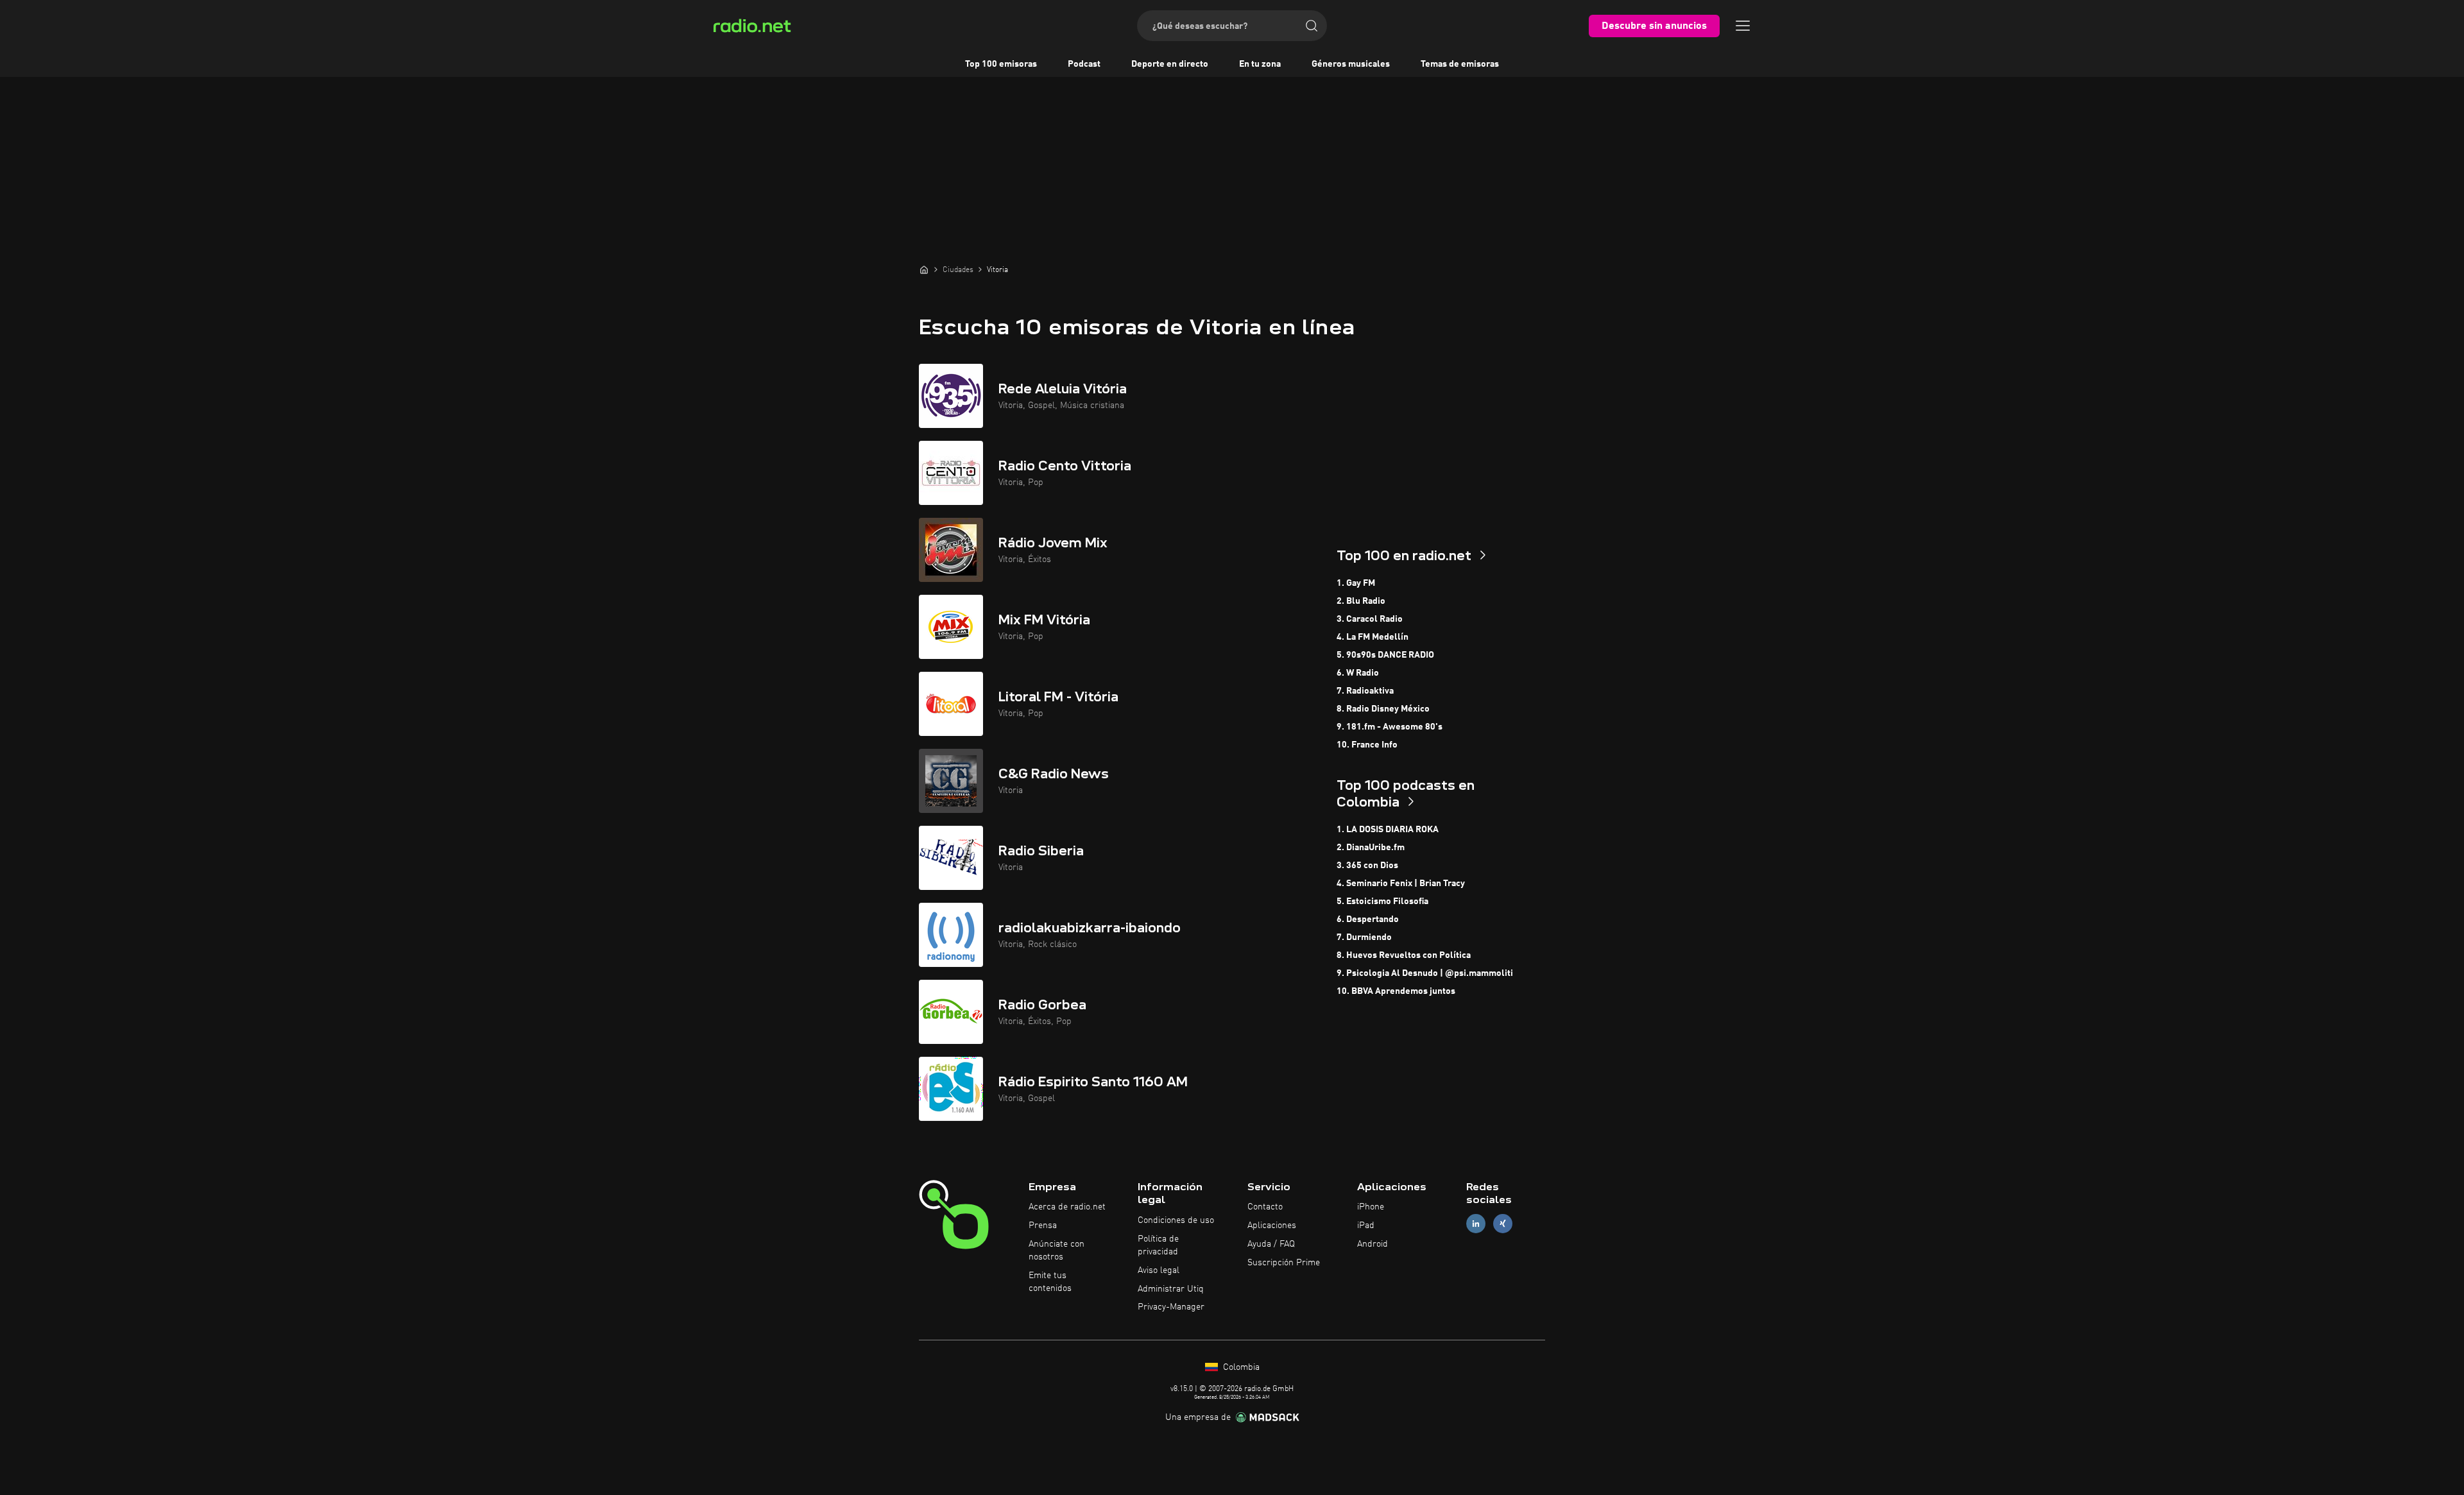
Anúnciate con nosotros (1057, 1251)
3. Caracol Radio (1370, 619)
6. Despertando (1368, 919)
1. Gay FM (1356, 583)
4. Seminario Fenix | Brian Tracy (1401, 884)
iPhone (1371, 1207)
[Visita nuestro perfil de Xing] (1503, 1224)
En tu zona (1260, 64)
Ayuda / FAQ (1271, 1244)
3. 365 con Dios (1367, 866)
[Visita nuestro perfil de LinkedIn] (1476, 1224)
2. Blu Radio (1361, 601)
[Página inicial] (924, 269)
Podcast (1084, 64)
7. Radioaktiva (1365, 691)
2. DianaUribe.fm (1371, 848)
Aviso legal (1159, 1270)
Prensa (1043, 1226)
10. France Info (1367, 745)
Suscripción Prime (1284, 1263)
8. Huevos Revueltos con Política (1404, 955)
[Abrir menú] (1743, 26)
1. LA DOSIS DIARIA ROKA (1388, 830)
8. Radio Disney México (1383, 709)
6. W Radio (1358, 673)
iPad (1366, 1226)
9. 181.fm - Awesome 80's (1390, 727)
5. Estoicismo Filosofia (1382, 901)
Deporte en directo (1170, 64)
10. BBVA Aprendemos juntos (1396, 991)
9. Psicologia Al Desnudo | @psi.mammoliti (1425, 973)
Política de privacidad (1158, 1245)
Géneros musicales (1351, 64)
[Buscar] (1312, 26)
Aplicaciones (1272, 1226)
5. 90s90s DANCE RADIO (1385, 655)
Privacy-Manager (1171, 1307)
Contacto (1265, 1207)
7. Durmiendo (1364, 937)
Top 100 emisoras (1001, 64)
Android (1373, 1244)
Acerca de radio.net (1067, 1207)
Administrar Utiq (1171, 1289)
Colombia (1240, 1367)
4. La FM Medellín (1373, 637)
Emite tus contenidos (1050, 1282)
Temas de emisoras (1460, 64)
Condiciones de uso (1176, 1220)
